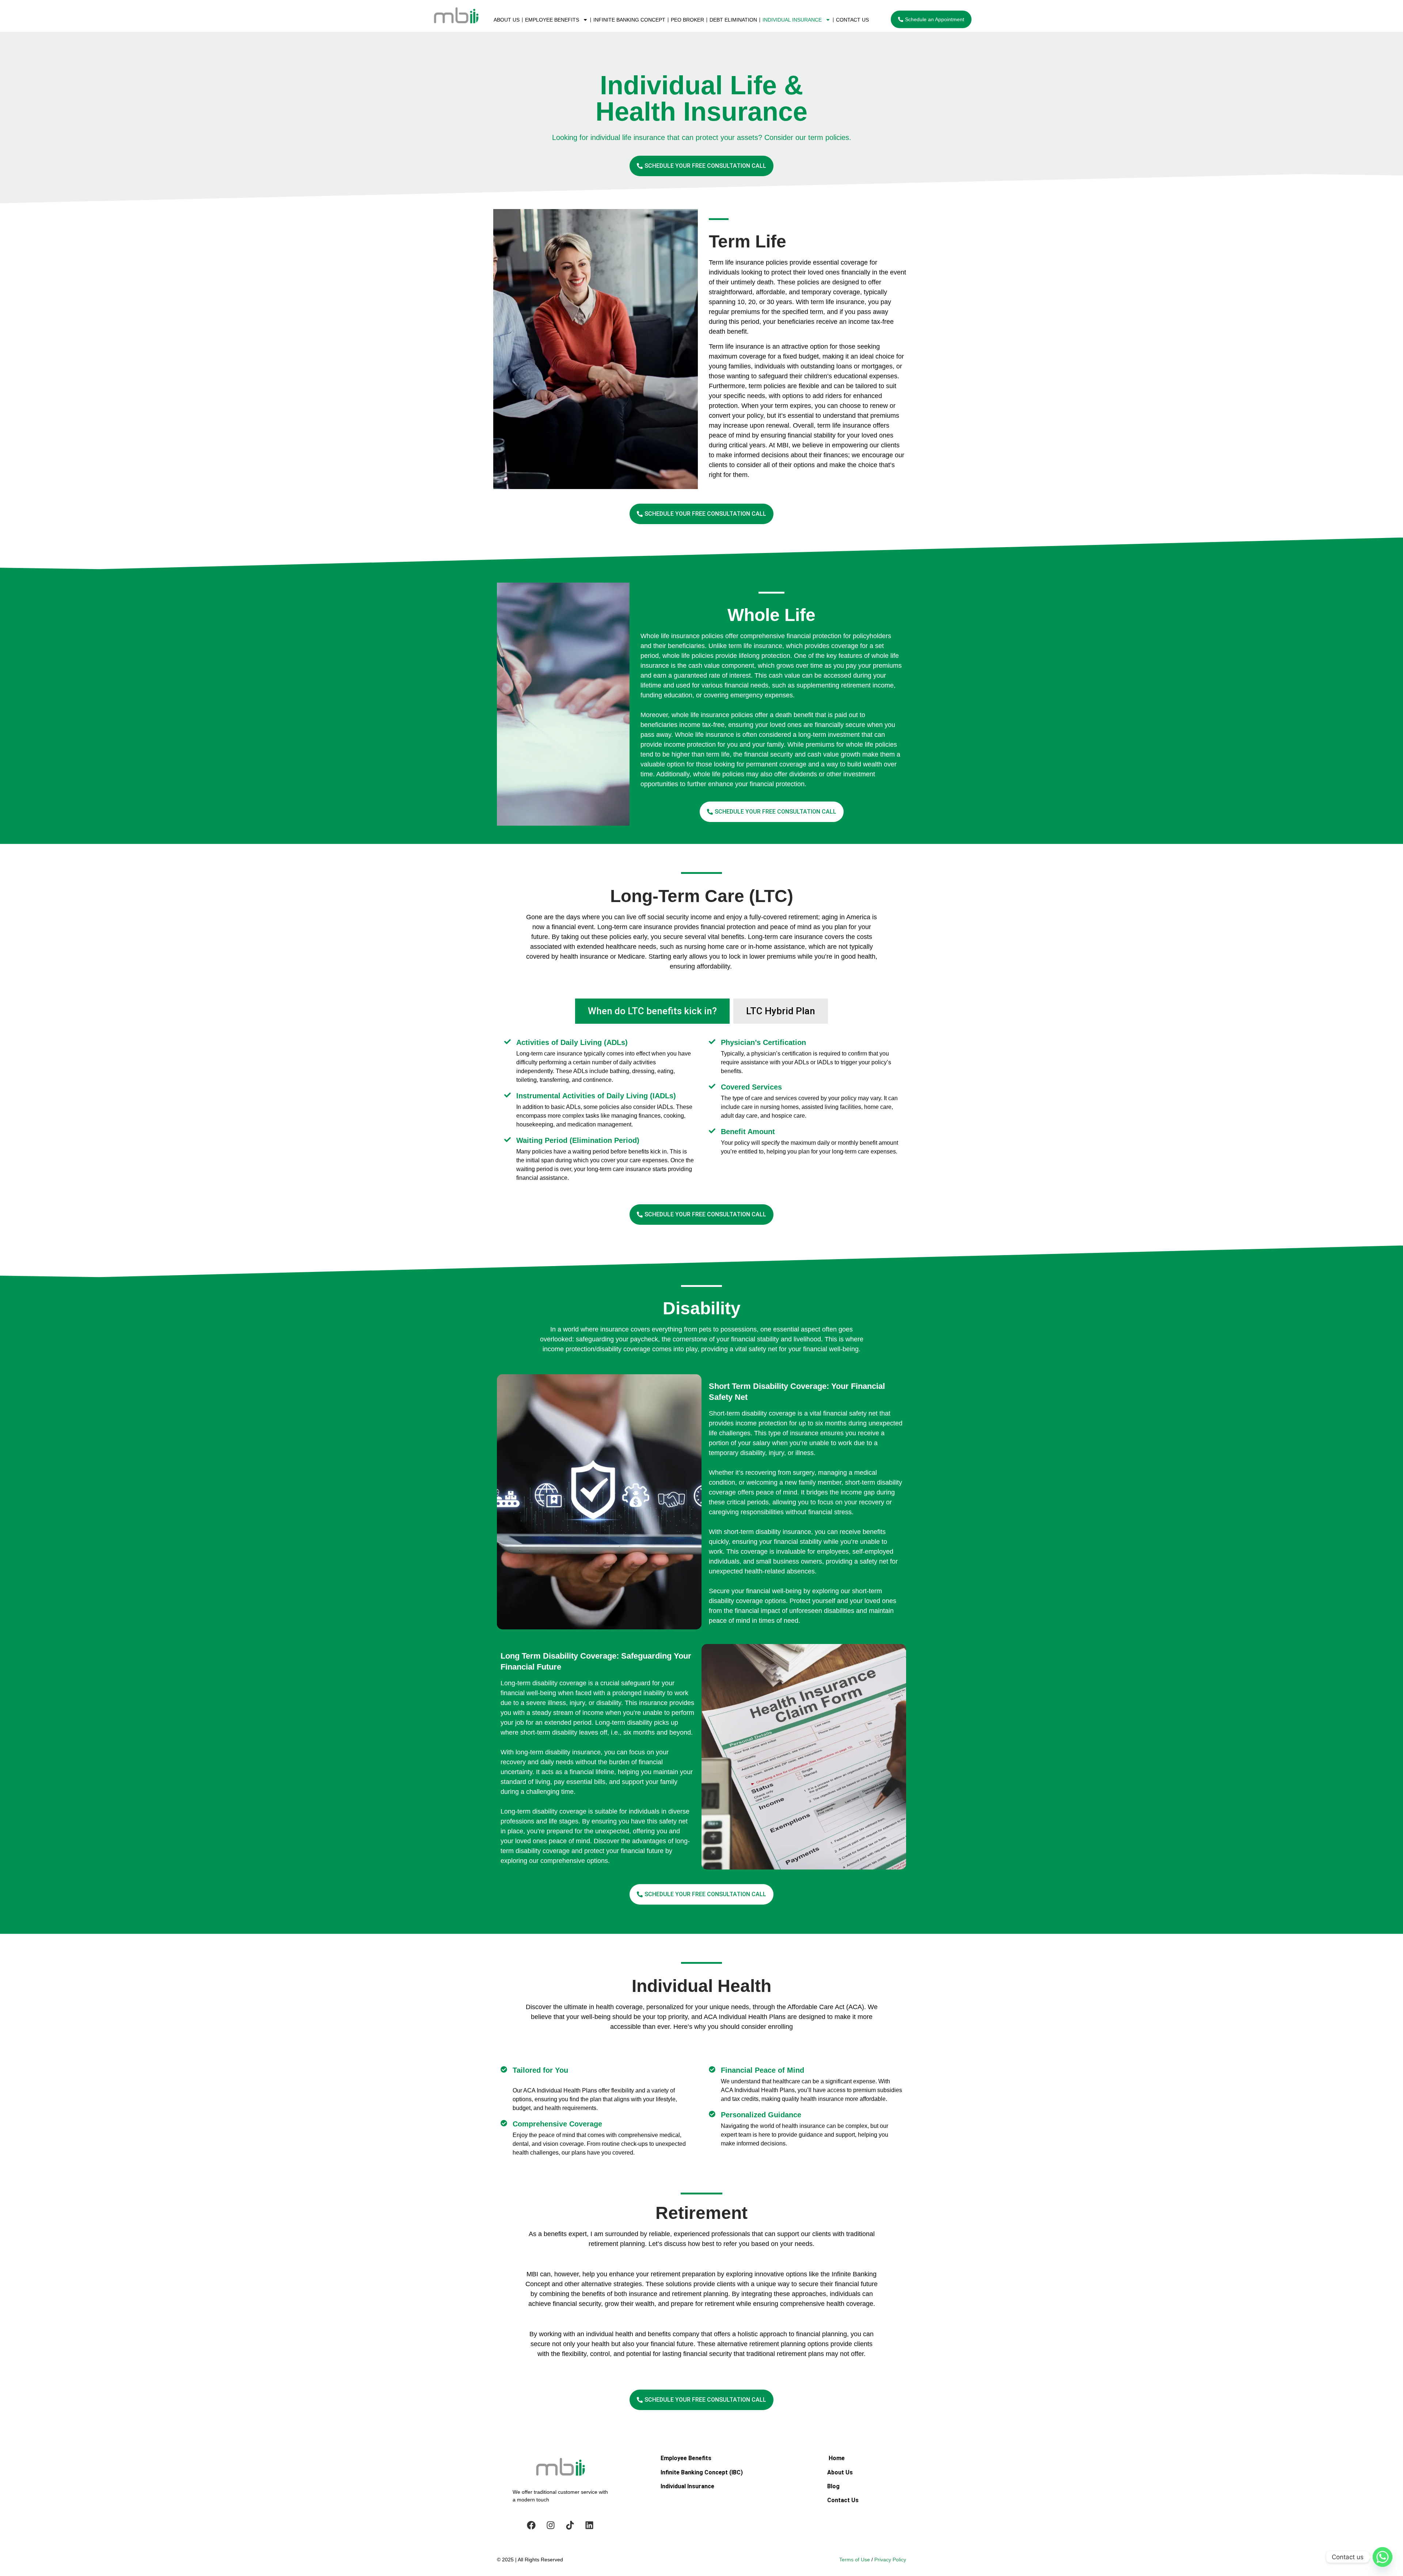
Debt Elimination (733, 20)
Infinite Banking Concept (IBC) (702, 2472)
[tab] (652, 1011)
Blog (833, 2486)
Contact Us (843, 2500)
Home (837, 2458)
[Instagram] (551, 2525)
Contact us (852, 20)
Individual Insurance (792, 20)
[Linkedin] (589, 2525)
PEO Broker (687, 20)
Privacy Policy (890, 2560)
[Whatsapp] (1383, 2557)
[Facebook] (531, 2525)
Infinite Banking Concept (629, 20)
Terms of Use (855, 2560)
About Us (507, 20)
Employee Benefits (552, 20)
